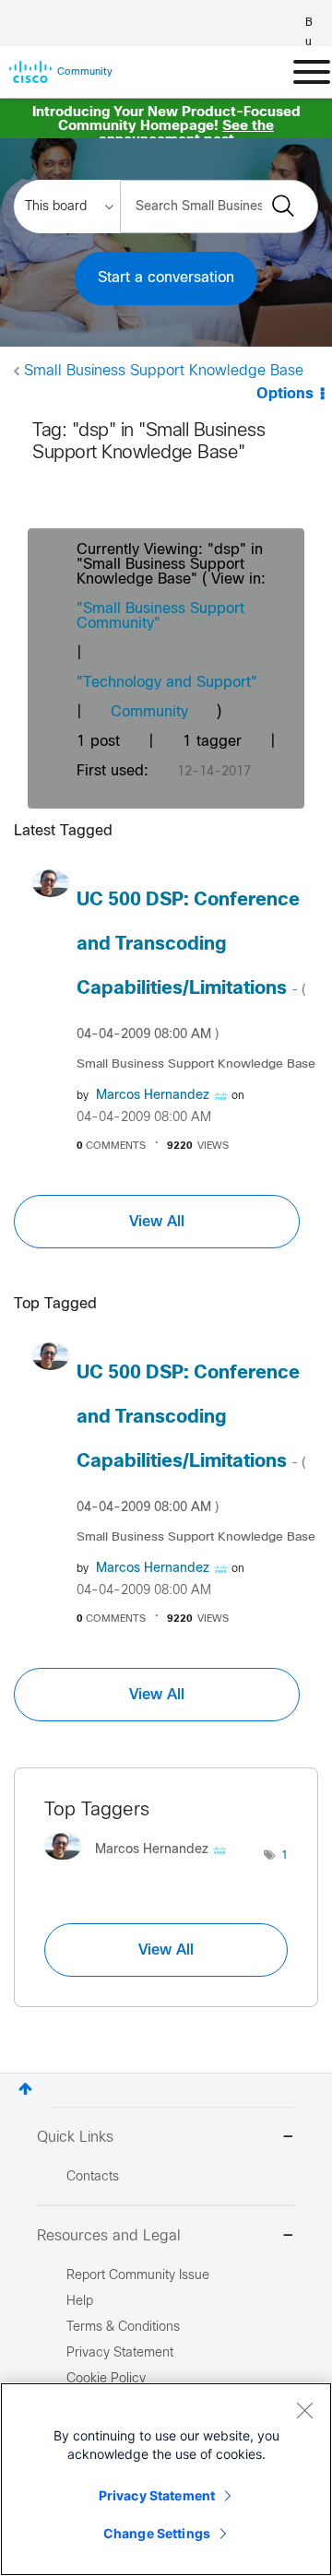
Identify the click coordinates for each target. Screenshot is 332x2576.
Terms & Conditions (123, 2328)
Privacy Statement (157, 2495)
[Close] (304, 2410)
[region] (166, 2479)
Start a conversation (166, 278)
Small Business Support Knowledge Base (164, 371)
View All (157, 1222)
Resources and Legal (109, 2236)
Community (149, 712)
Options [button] (285, 394)
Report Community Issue (138, 2276)
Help (80, 2302)
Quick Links (75, 2138)
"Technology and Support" (167, 683)
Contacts (93, 2177)
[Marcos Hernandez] (142, 1865)
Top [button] (25, 2089)
